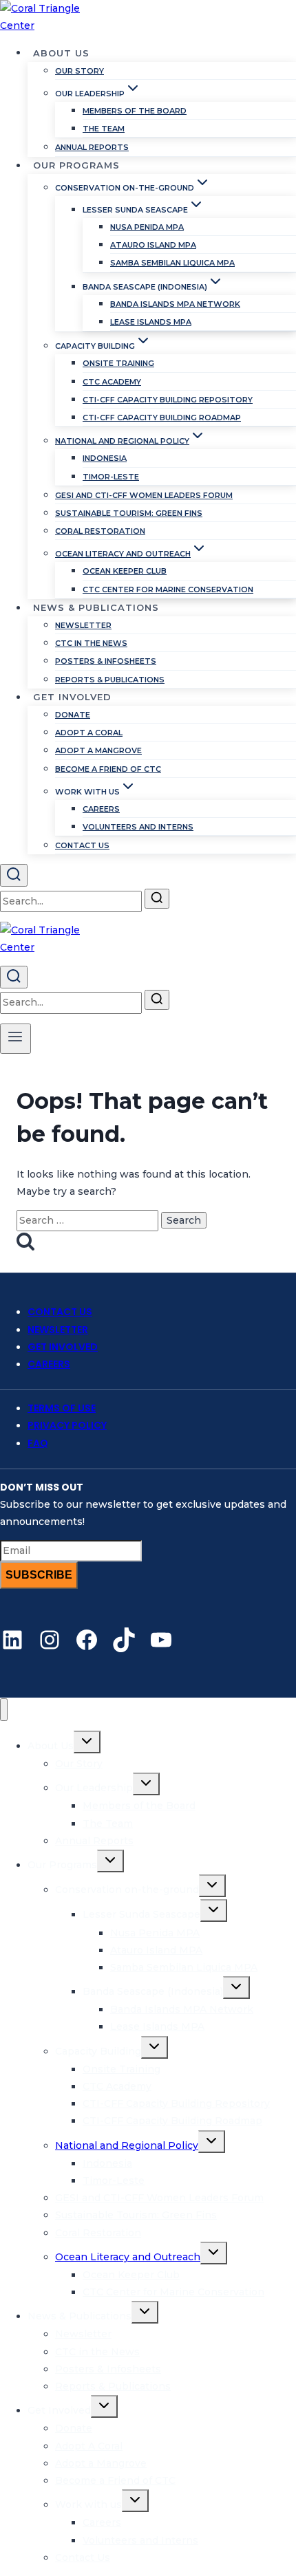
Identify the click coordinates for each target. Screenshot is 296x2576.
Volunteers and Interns (138, 827)
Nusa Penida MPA (147, 227)
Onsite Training (118, 363)
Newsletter (83, 625)
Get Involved (63, 1347)
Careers (101, 809)
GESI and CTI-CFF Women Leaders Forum (144, 495)
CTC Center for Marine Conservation (168, 589)
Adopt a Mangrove (98, 750)
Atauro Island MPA (153, 245)
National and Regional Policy (127, 2145)
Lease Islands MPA (151, 322)
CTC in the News (91, 643)
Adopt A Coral (89, 733)
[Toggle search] (14, 875)
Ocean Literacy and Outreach (128, 2257)
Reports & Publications (110, 680)
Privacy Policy (67, 1425)
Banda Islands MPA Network (175, 304)
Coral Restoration (100, 531)
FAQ (38, 1443)
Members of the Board (135, 111)
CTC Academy (112, 382)
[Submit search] (157, 899)
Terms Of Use (62, 1408)
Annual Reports (92, 147)
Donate (73, 715)
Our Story (80, 71)
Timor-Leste (111, 477)
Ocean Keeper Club (125, 571)
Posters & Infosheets (106, 661)
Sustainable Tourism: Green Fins (129, 513)
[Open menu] (15, 1039)
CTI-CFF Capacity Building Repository (168, 400)
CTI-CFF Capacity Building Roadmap (162, 418)
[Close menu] (4, 1710)
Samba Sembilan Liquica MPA (172, 263)
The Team (104, 129)
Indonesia (105, 458)
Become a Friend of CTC (108, 769)
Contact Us (82, 845)
